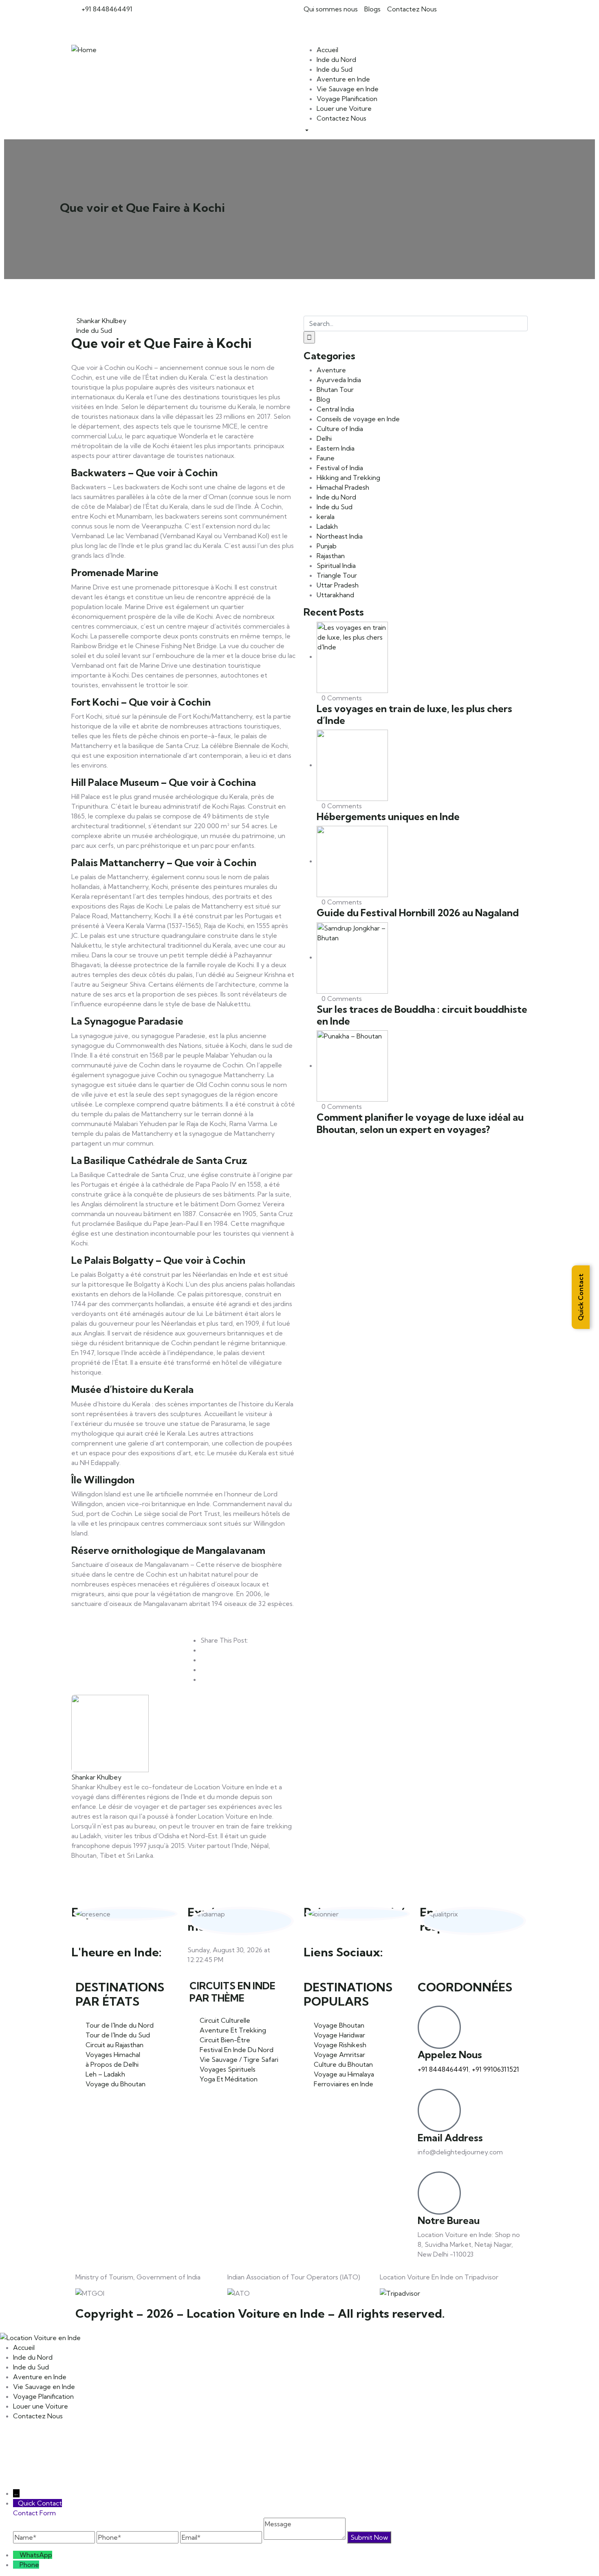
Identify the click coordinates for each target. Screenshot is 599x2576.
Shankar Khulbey (101, 321)
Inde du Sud (94, 330)
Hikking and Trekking (348, 477)
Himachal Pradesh (343, 487)
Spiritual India (336, 565)
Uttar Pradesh (338, 585)
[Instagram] (358, 24)
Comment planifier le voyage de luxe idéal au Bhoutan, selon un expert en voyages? (420, 1123)
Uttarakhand (335, 595)
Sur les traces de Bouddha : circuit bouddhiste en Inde (422, 1015)
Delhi (324, 438)
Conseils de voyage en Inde (358, 419)
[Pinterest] (380, 24)
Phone (29, 2565)
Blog (323, 399)
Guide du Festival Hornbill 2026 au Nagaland (418, 913)
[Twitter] (336, 24)
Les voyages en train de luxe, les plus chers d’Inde (414, 714)
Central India (335, 409)
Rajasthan (331, 556)
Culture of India (340, 429)
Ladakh (327, 526)
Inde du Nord (336, 497)
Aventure (331, 370)
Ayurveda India (339, 380)
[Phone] (16, 2565)
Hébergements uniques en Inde (388, 816)
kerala (326, 517)
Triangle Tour (337, 575)
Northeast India (340, 536)
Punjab (327, 546)
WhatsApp (36, 2555)
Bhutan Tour (335, 389)
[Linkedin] (496, 1955)
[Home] (84, 49)
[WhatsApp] (16, 2555)
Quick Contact (581, 1297)
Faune (326, 458)
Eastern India (336, 448)
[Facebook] (314, 24)
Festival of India (340, 468)
